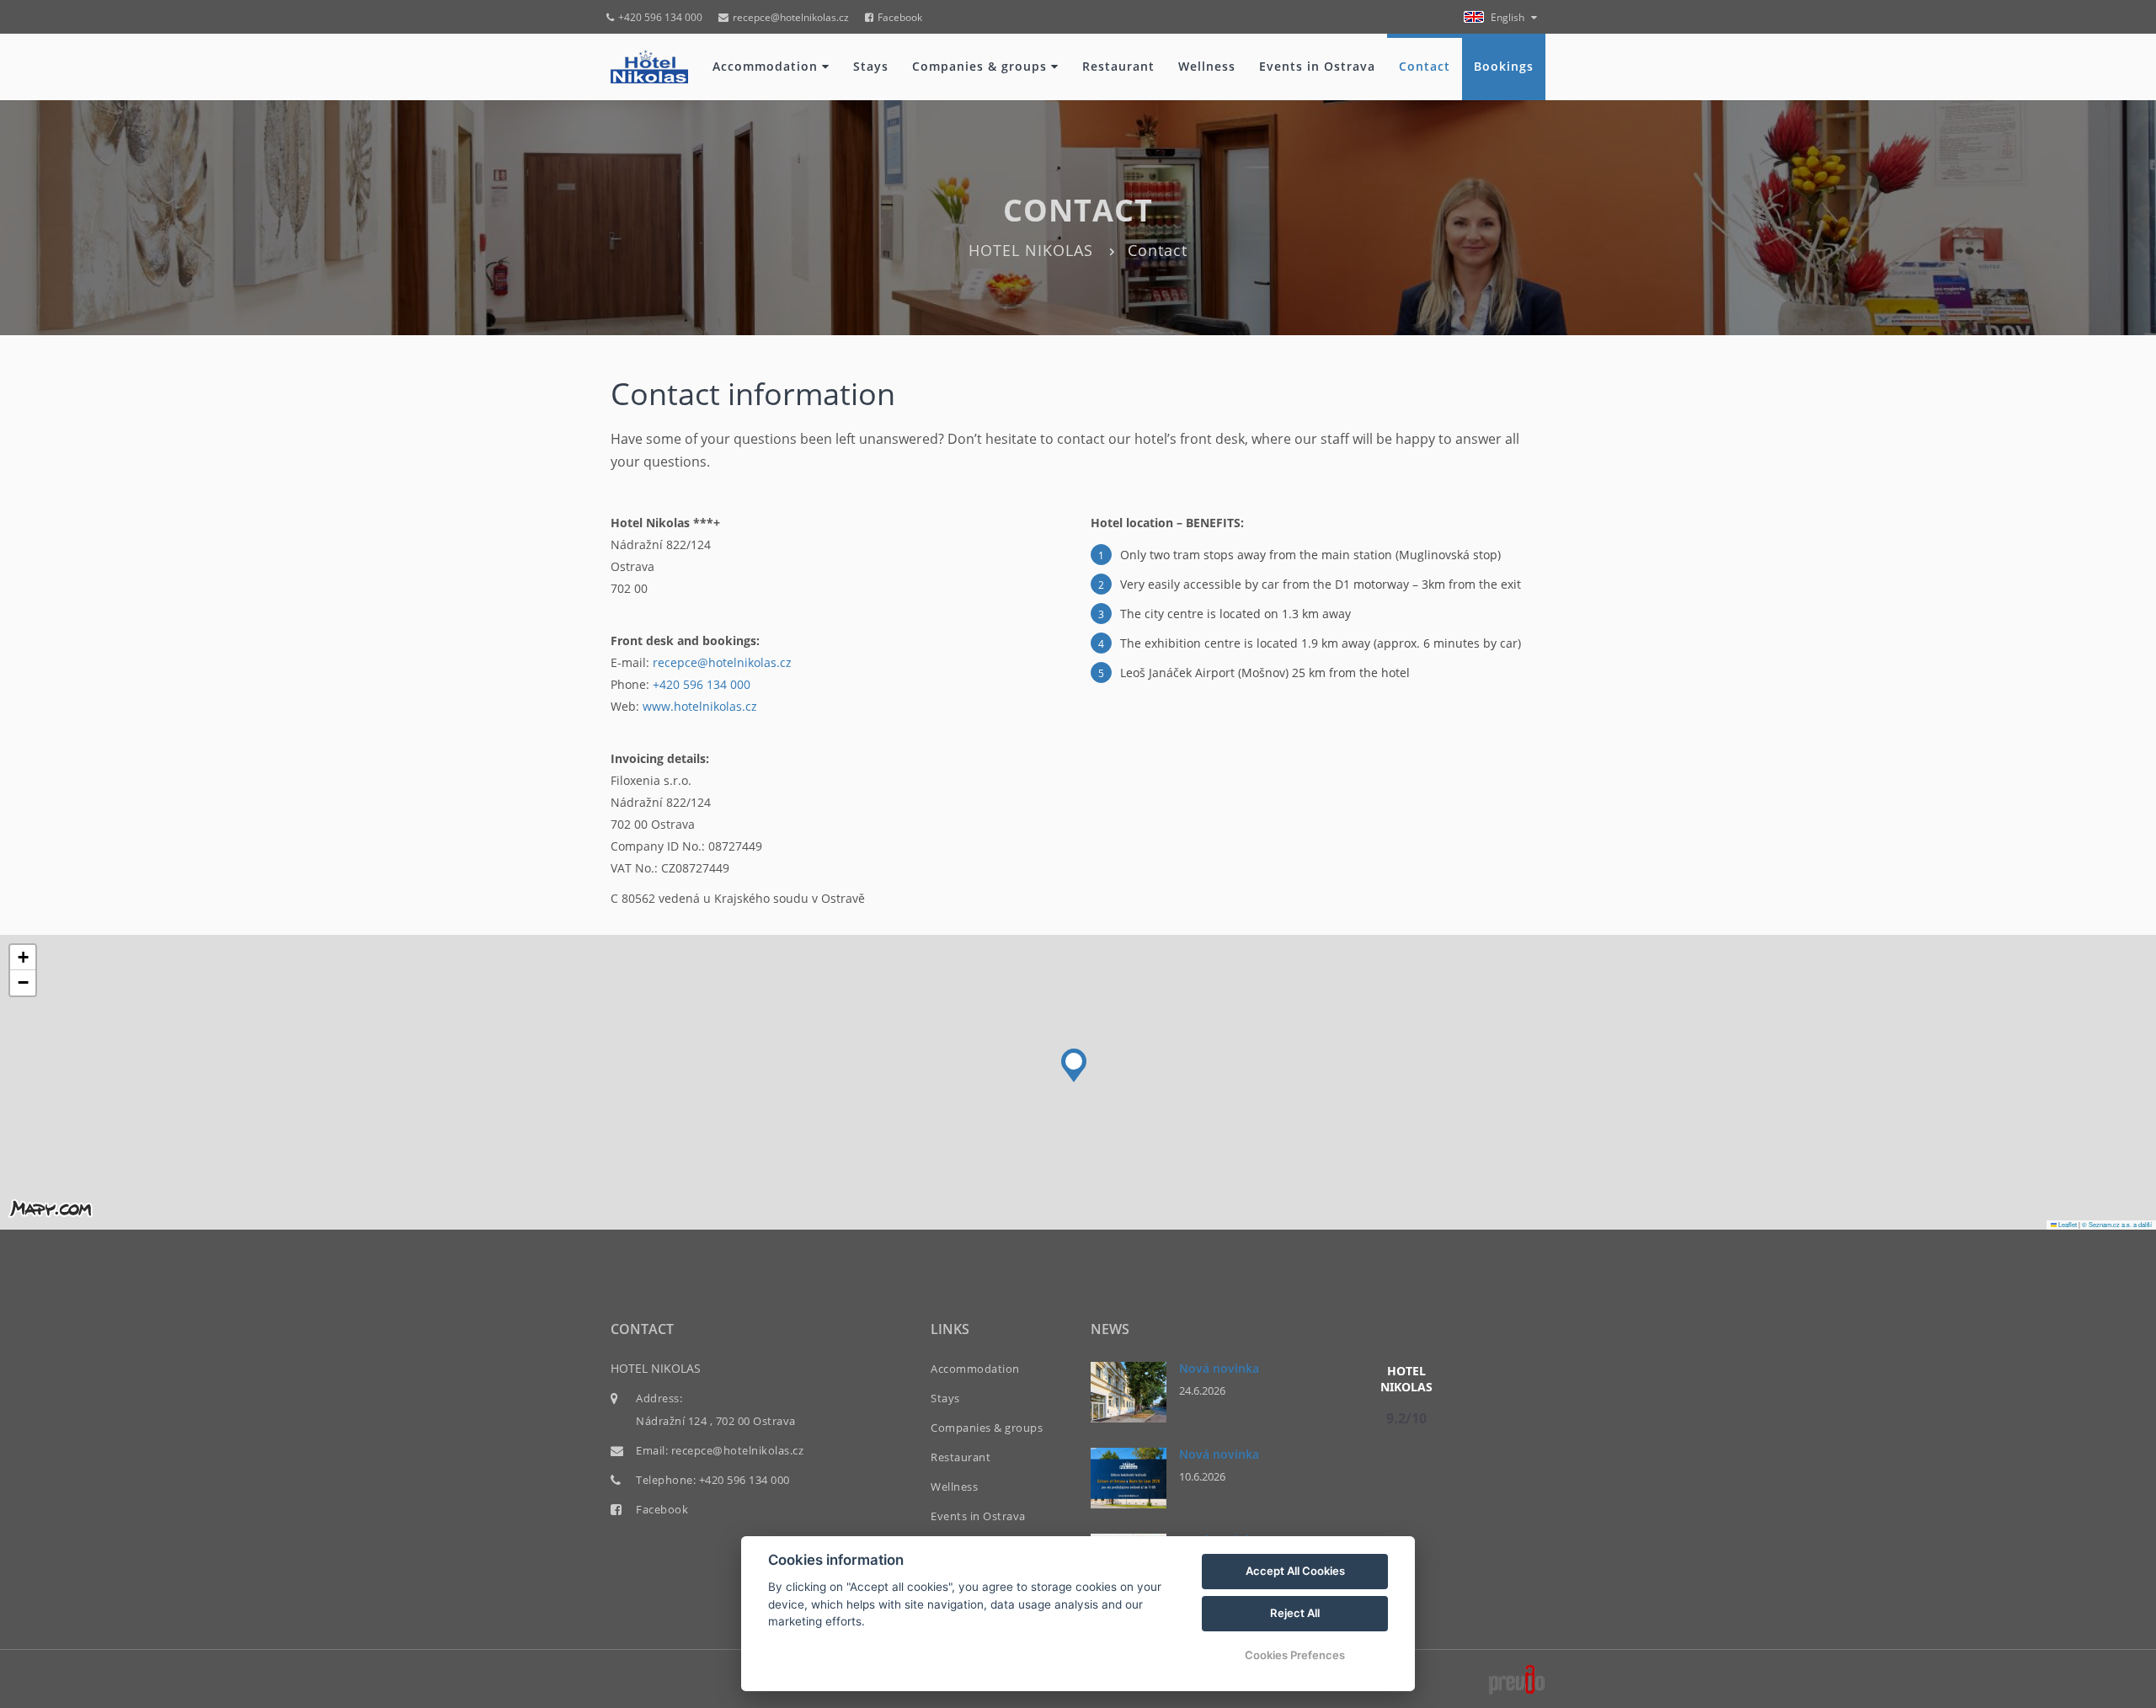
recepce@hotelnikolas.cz (791, 17)
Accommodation (767, 66)
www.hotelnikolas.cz (700, 706)
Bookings (1504, 66)
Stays (871, 66)
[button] (1074, 1061)
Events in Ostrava (1317, 66)
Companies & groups (982, 66)
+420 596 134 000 (660, 17)
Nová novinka (1219, 1368)
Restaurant (1118, 66)
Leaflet (2067, 1224)
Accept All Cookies (1295, 1571)
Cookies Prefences (1295, 1655)
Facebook (900, 17)
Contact (1425, 66)
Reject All (1295, 1613)
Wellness (1207, 66)
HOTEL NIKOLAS (1031, 250)
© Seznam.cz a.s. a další (2117, 1224)
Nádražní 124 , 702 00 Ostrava (716, 1421)
